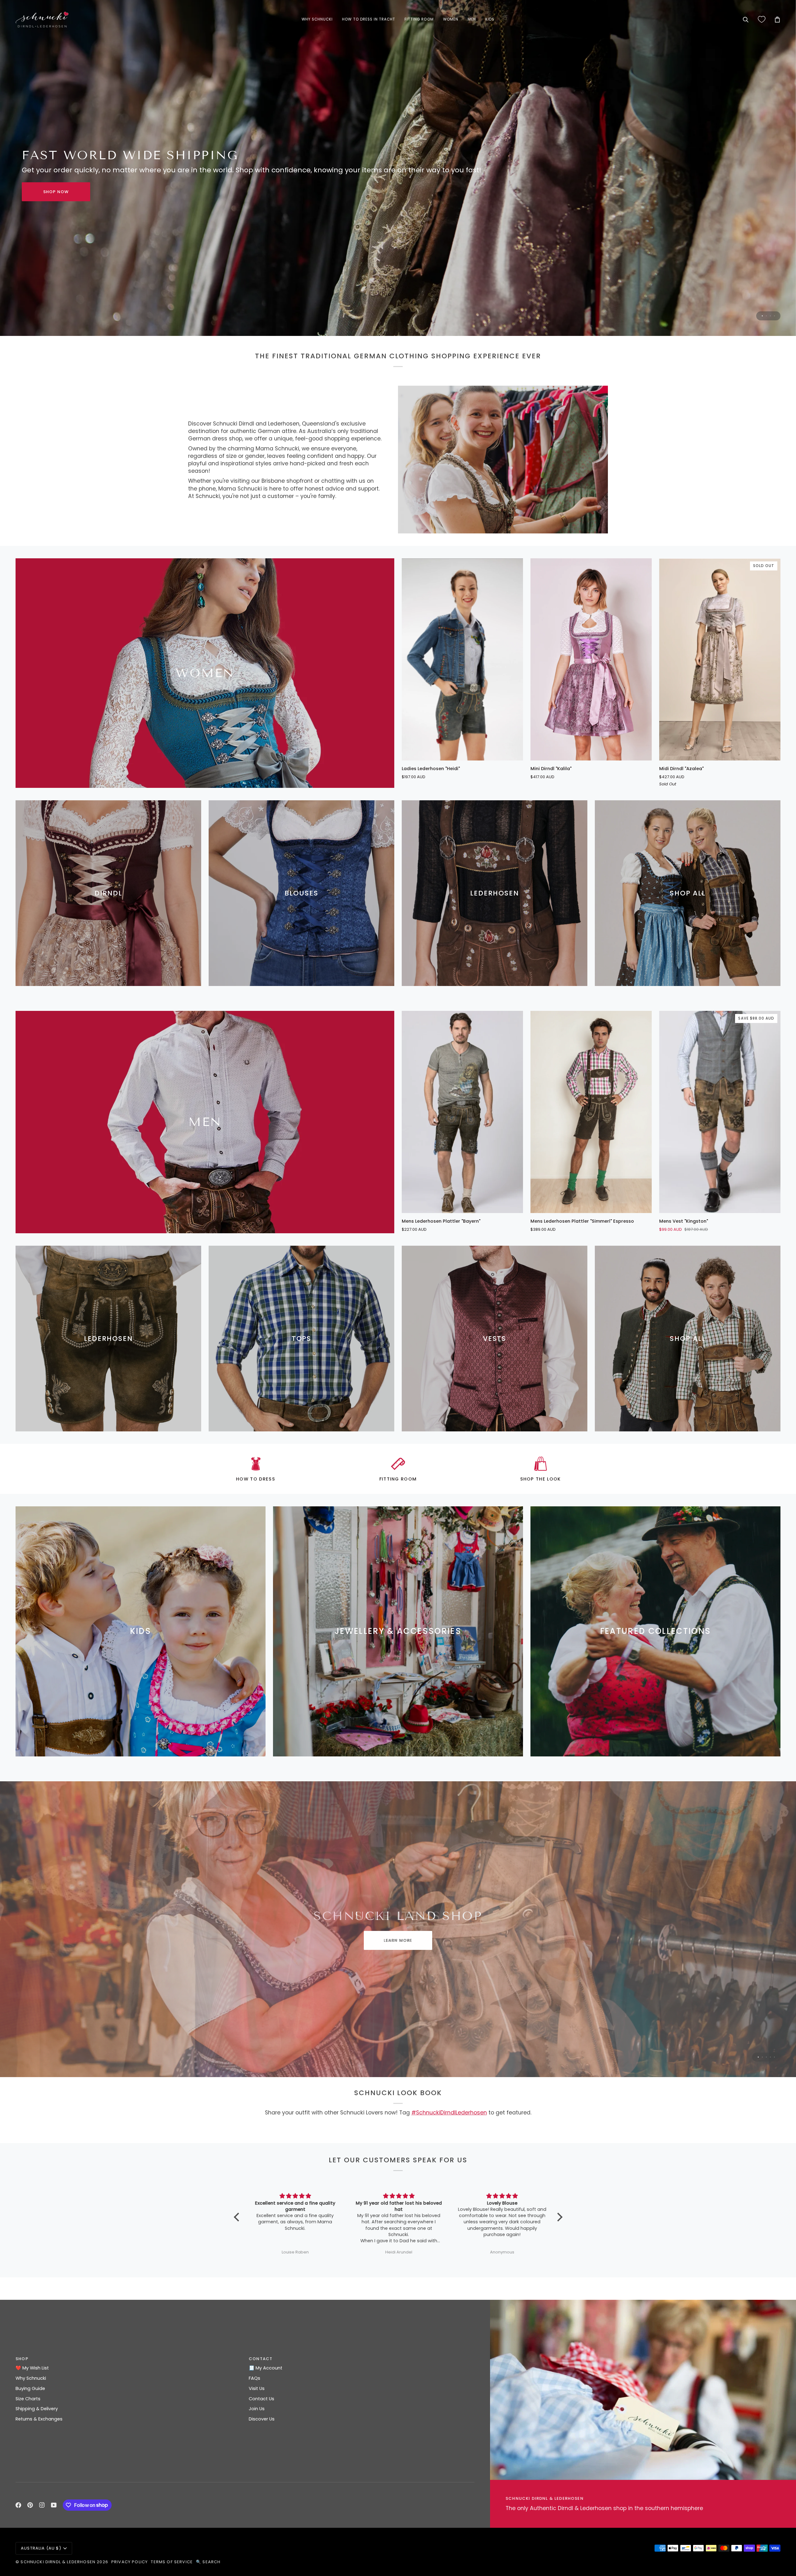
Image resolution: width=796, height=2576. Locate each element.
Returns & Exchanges (39, 2419)
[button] (317, 20)
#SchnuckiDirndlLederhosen (449, 2113)
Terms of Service (172, 2562)
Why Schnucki (31, 2378)
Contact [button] (261, 2359)
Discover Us (262, 2419)
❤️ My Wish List (32, 2368)
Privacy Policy (130, 2562)
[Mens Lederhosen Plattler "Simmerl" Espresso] (591, 1112)
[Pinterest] (30, 2505)
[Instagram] (42, 2505)
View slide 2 (766, 316)
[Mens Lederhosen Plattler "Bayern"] (462, 1112)
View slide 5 (774, 2057)
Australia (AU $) (41, 2548)
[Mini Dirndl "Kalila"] (591, 659)
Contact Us (261, 2399)
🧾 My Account (266, 2368)
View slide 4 (774, 316)
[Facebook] (18, 2505)
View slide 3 (770, 316)
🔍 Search (208, 2562)
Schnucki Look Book (63, 192)
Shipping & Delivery (37, 2409)
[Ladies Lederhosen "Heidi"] (462, 659)
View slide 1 (762, 316)
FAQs (255, 2378)
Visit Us (257, 2388)
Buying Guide (30, 2388)
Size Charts (28, 2399)
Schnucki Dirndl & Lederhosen (58, 2562)
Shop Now (398, 1940)
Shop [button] (22, 2359)
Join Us (257, 2409)
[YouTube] (54, 2505)
